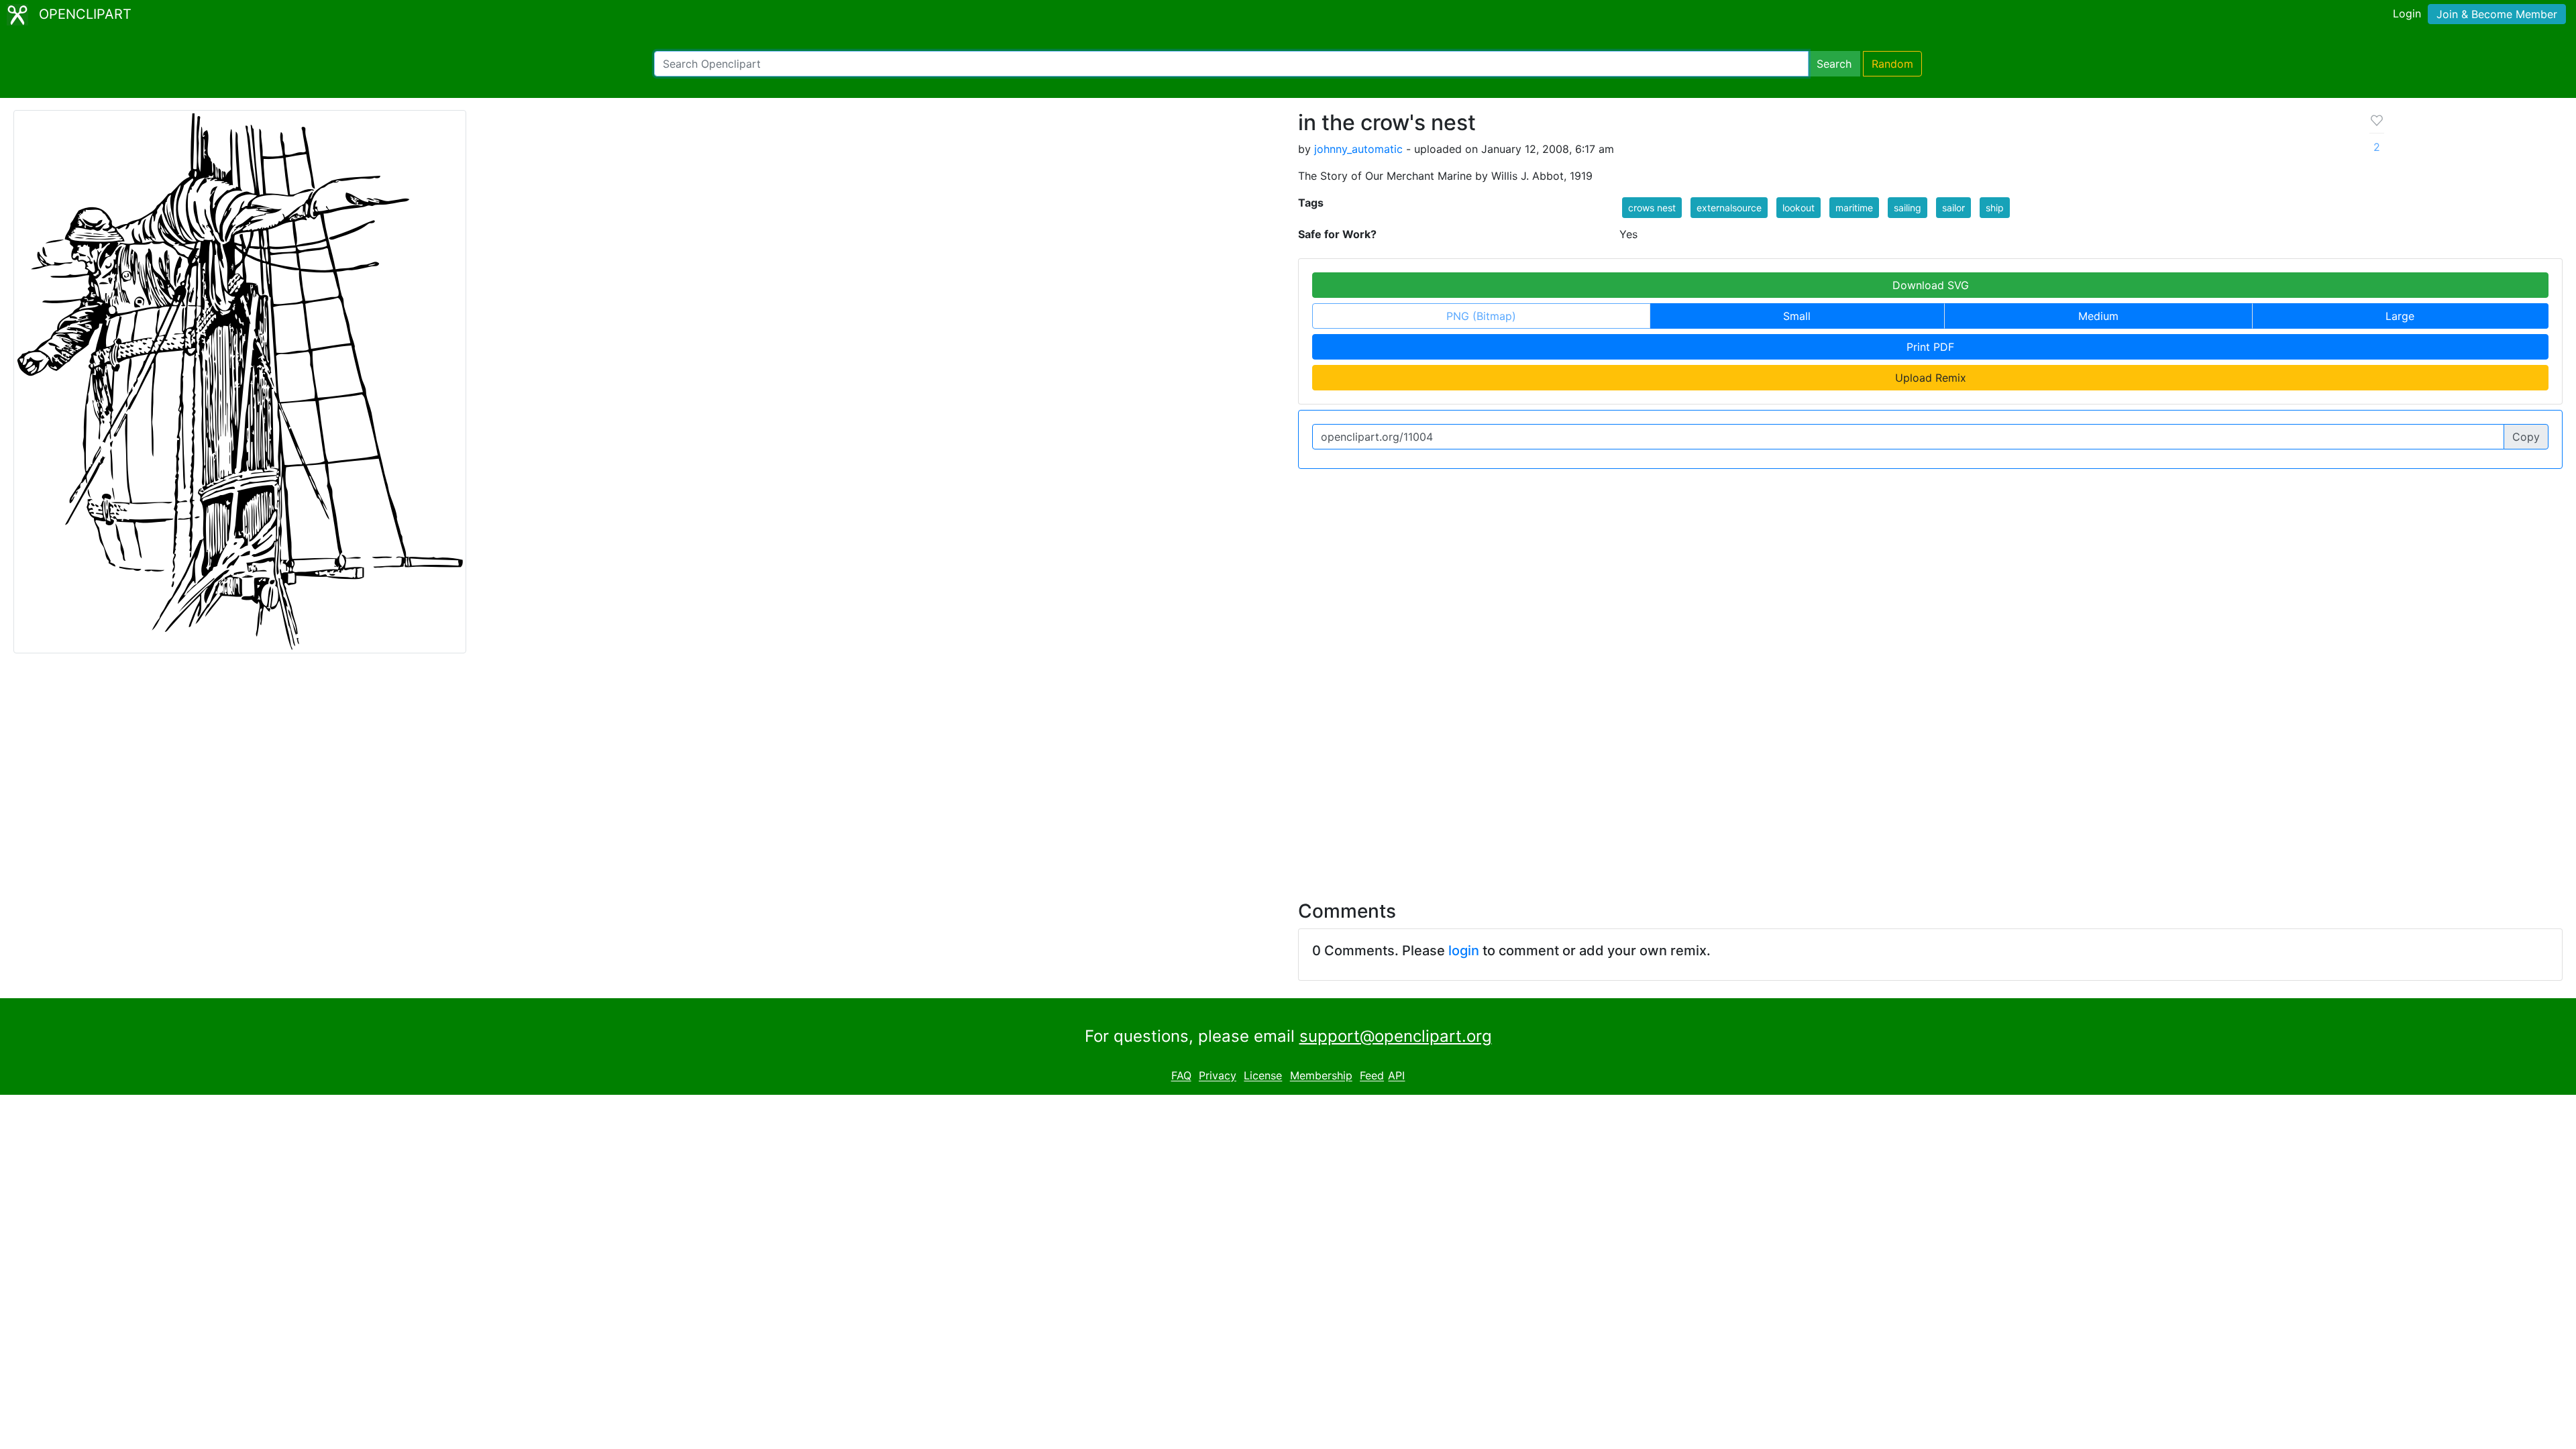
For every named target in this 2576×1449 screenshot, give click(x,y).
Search (1834, 64)
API (1396, 1076)
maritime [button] (1854, 208)
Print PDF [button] (1930, 347)
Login (2407, 13)
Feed (1372, 1076)
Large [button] (2400, 316)
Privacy (1218, 1076)
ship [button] (1995, 208)
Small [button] (1797, 316)
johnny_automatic (1358, 149)
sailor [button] (1953, 208)
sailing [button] (1908, 208)
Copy (2526, 437)
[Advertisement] (1288, 769)
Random (1892, 64)
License (1263, 1076)
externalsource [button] (1729, 208)
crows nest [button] (1652, 208)
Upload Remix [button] (1931, 378)
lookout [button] (1799, 208)
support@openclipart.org (1396, 1036)
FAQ (1181, 1076)
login (1464, 951)
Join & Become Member (2497, 14)
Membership (1321, 1076)
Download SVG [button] (1931, 285)
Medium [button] (2098, 316)
